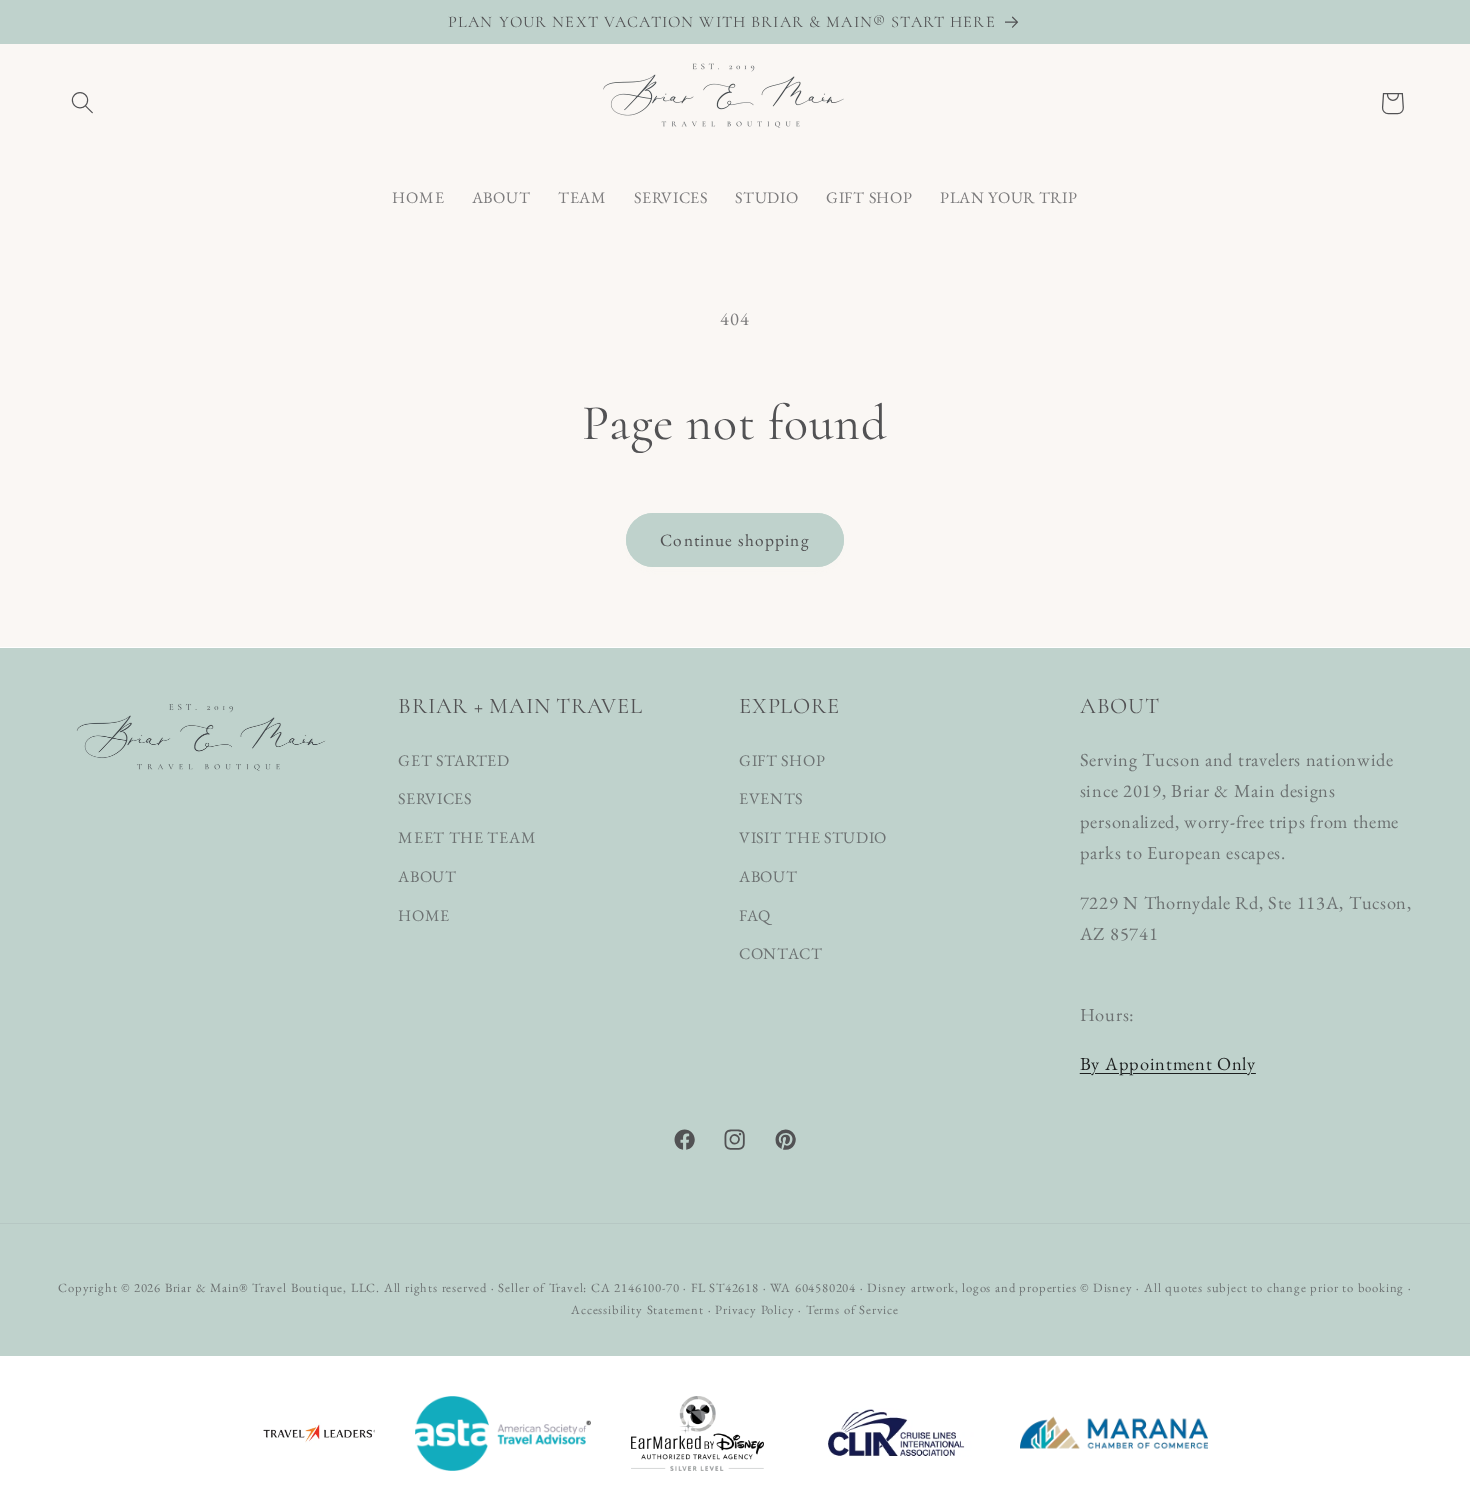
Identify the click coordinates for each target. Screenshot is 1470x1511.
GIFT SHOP (782, 760)
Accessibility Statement (637, 1309)
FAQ (755, 915)
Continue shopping (735, 540)
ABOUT (427, 876)
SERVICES (435, 799)
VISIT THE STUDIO (813, 838)
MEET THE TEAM (467, 838)
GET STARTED (454, 760)
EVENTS (771, 799)
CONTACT (781, 954)
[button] (83, 103)
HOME (424, 915)
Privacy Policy (754, 1309)
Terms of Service (852, 1309)
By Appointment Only (1168, 1064)
